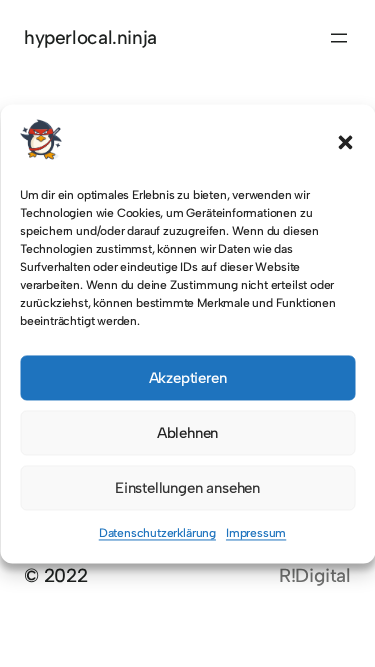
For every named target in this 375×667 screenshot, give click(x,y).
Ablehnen (187, 433)
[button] (345, 143)
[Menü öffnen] (339, 38)
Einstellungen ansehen (187, 488)
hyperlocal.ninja (90, 37)
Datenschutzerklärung (157, 534)
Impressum (256, 534)
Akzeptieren (188, 378)
